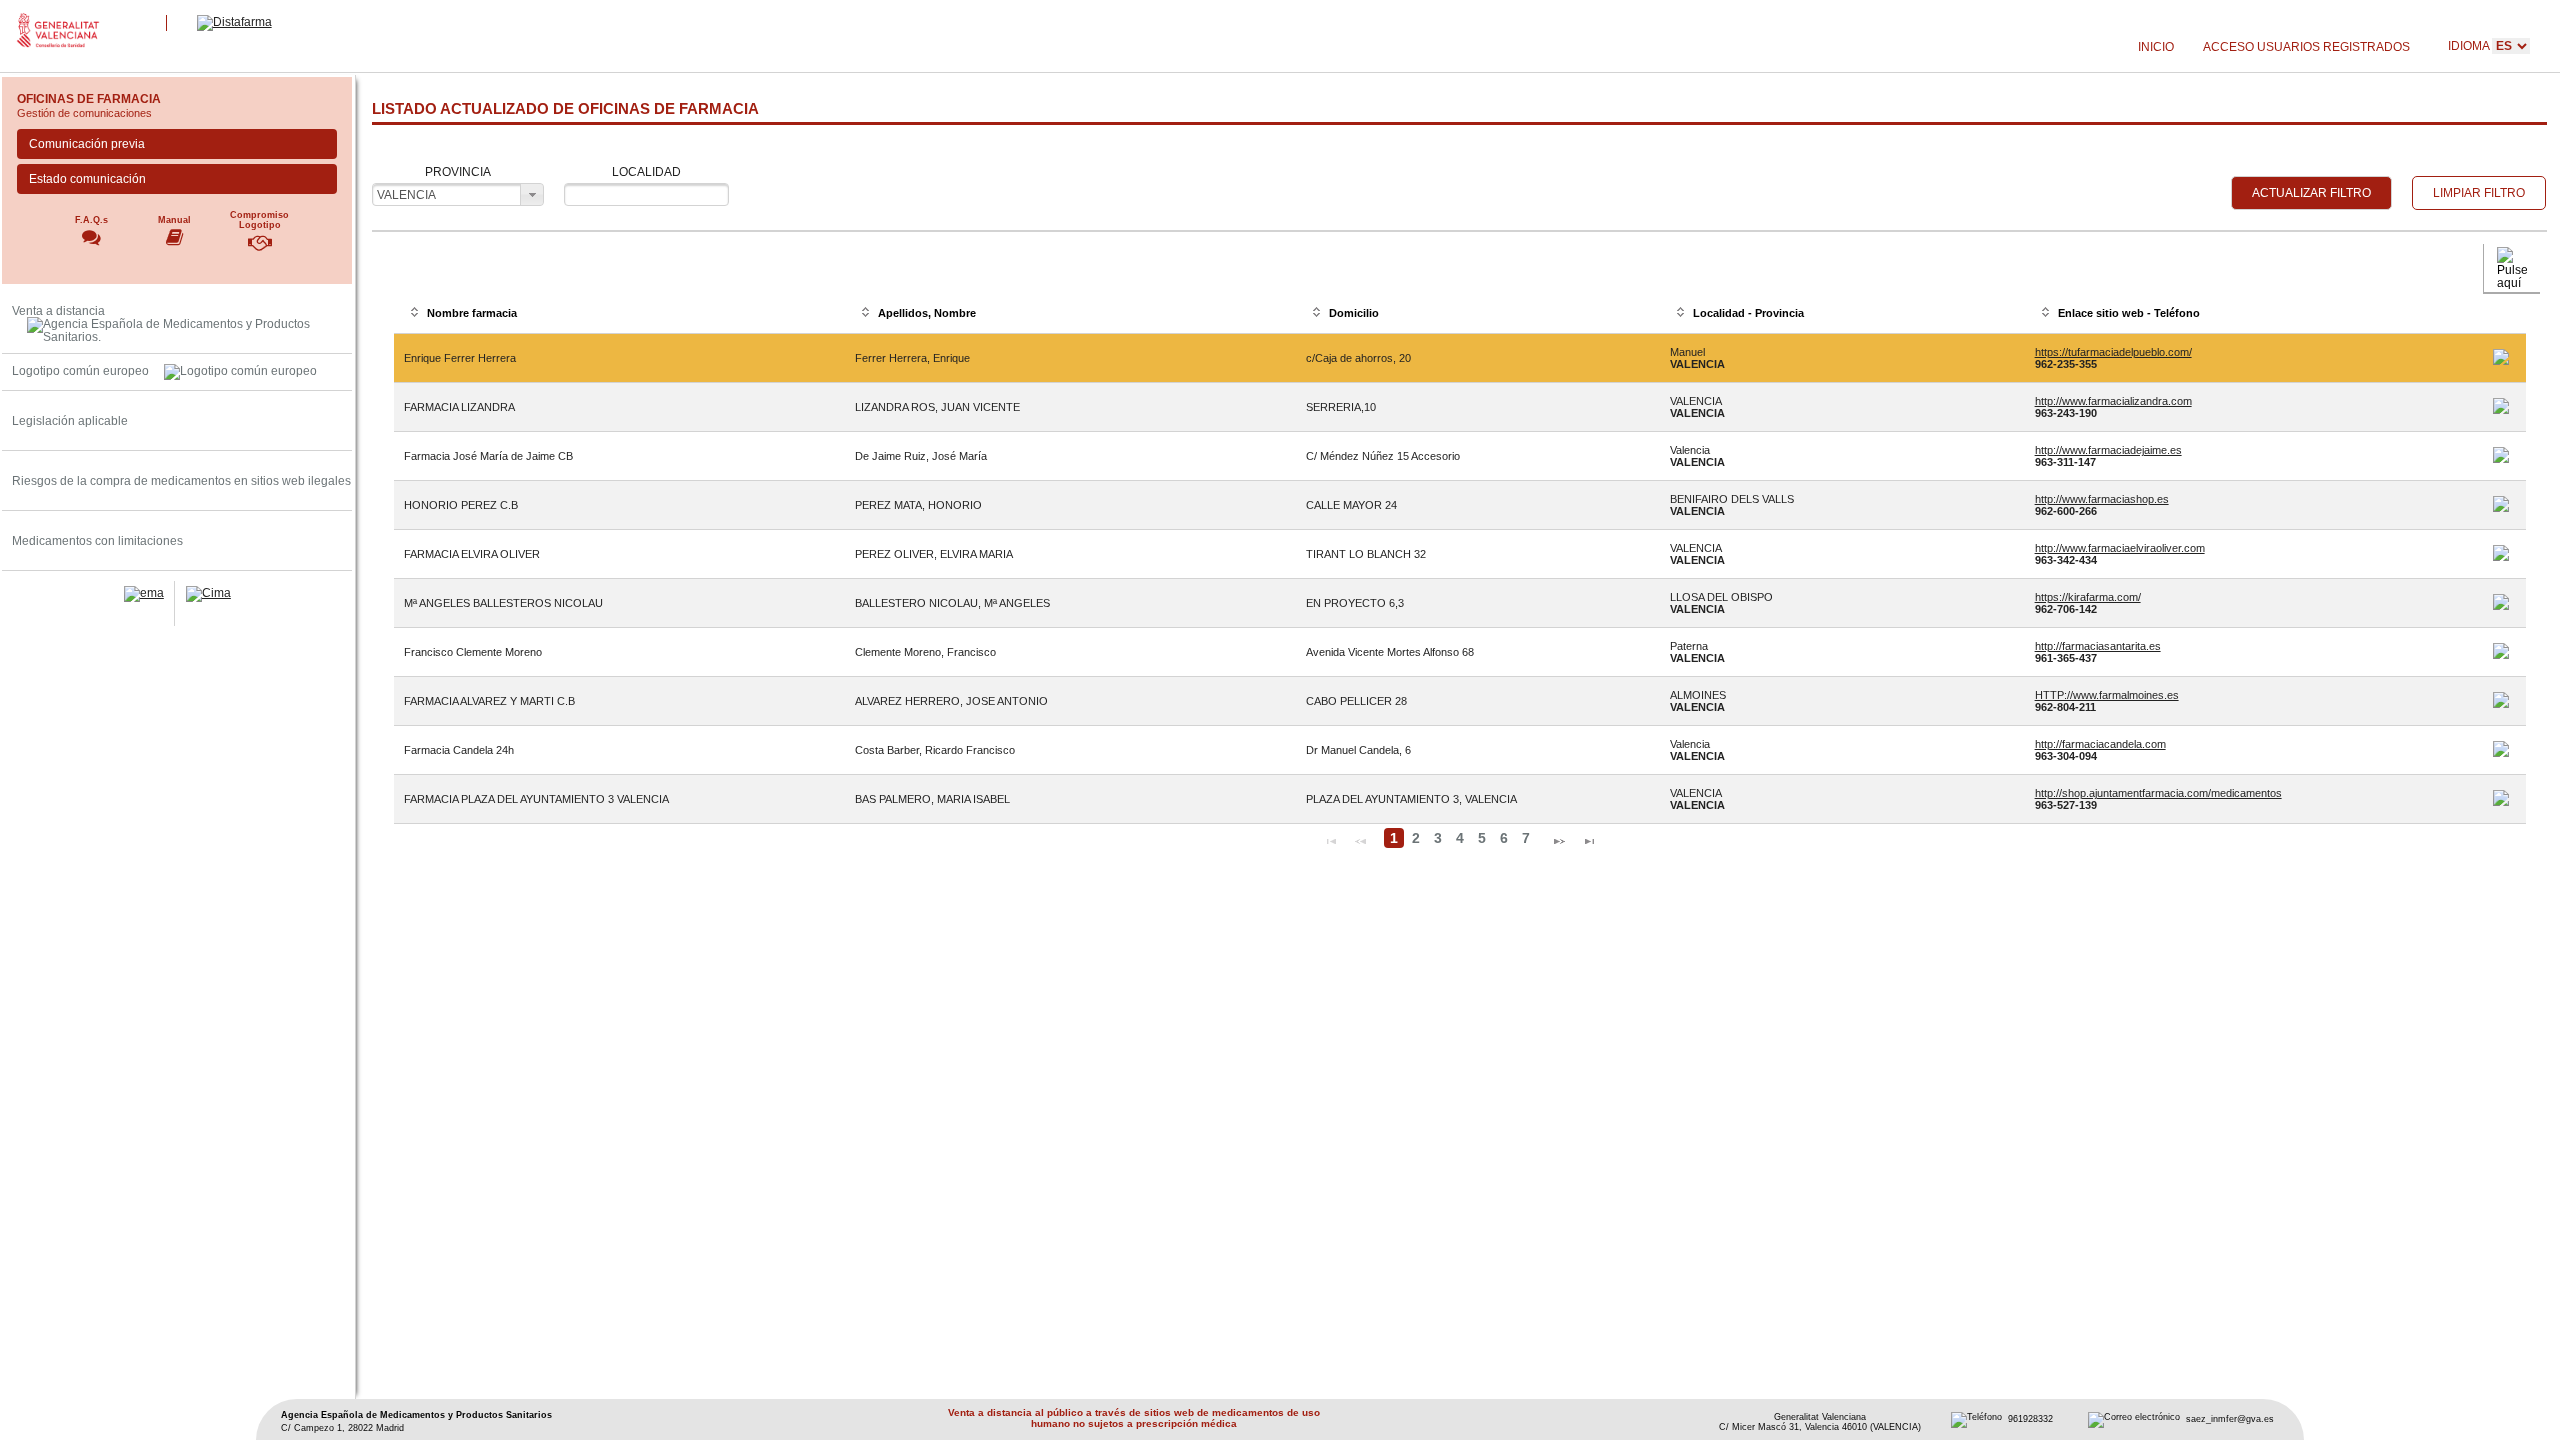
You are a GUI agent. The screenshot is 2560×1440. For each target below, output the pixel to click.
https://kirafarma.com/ (2088, 597)
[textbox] (646, 194)
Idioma (2470, 45)
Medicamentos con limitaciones (97, 540)
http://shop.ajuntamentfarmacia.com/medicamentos (2158, 793)
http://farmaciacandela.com (2100, 744)
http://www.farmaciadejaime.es (2108, 450)
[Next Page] (1559, 839)
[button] (2311, 192)
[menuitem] (2155, 48)
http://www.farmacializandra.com (2113, 401)
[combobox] (458, 194)
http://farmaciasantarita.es (2098, 646)
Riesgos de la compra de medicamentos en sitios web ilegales (181, 480)
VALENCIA (406, 194)
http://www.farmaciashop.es (2102, 499)
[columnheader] (619, 314)
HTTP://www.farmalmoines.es (2107, 695)
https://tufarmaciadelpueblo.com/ (2113, 352)
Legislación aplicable (70, 420)
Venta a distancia (58, 310)
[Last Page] (1589, 839)
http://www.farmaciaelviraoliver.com (2120, 548)
